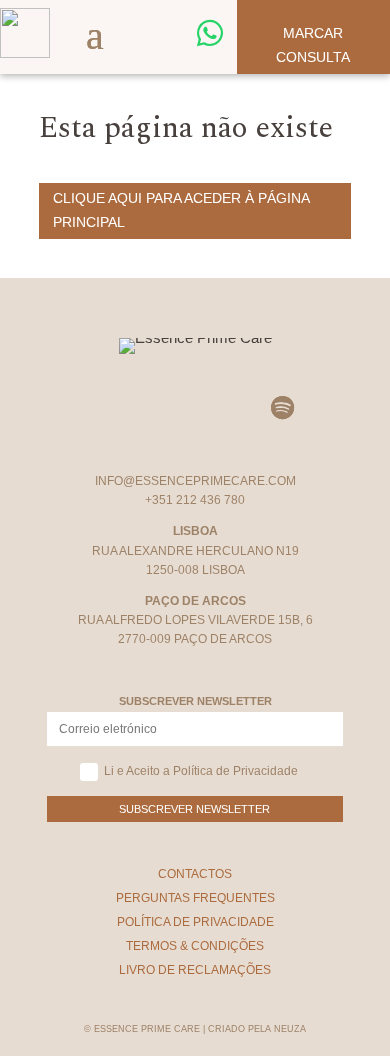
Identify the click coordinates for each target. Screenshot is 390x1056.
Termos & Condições (195, 946)
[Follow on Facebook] (166, 408)
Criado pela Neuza (257, 1029)
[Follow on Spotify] (282, 408)
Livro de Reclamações (195, 970)
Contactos (195, 874)
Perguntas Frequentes (195, 898)
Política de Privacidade (195, 922)
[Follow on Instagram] (108, 408)
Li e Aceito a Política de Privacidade (201, 771)
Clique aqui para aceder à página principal (181, 210)
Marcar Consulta (313, 45)
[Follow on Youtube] (224, 408)
